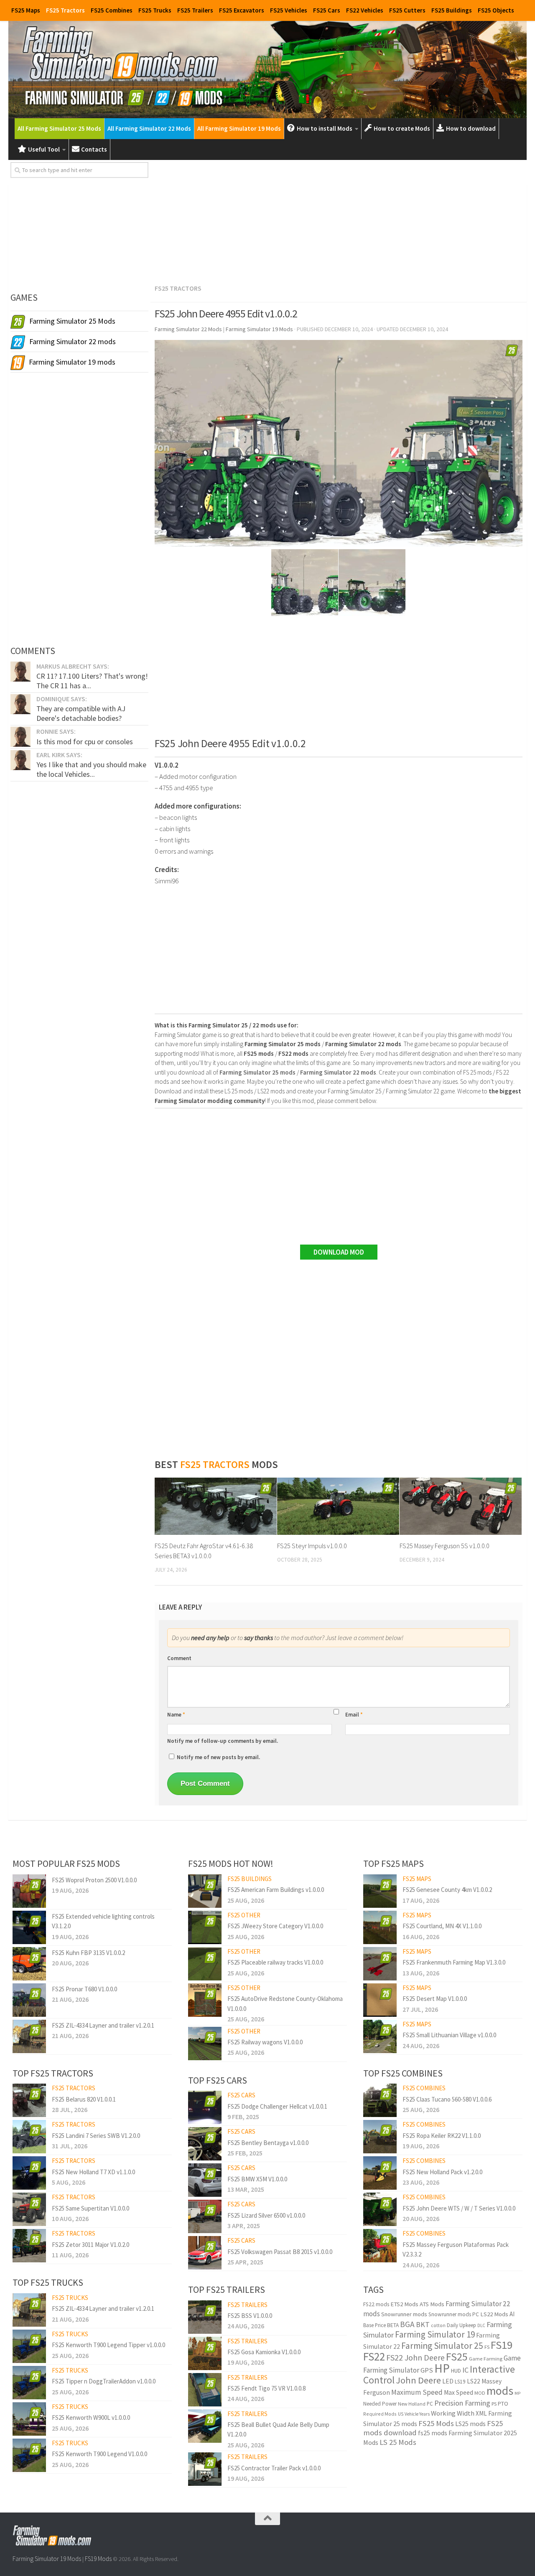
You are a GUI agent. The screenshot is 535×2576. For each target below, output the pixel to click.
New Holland (412, 2404)
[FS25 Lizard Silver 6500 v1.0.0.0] (205, 2216)
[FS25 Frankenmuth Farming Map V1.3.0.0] (380, 1964)
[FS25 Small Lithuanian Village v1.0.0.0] (380, 2036)
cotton (438, 2325)
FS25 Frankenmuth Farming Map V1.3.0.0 (454, 1962)
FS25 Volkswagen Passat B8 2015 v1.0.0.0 (280, 2252)
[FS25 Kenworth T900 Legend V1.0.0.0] (29, 2455)
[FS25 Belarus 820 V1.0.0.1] (29, 2100)
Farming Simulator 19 (435, 2334)
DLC (481, 2325)
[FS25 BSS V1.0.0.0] (205, 2317)
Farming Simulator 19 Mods (47, 2559)
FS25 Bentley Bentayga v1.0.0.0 (268, 2143)
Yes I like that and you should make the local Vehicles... (91, 769)
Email (354, 1715)
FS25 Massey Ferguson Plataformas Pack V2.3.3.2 (456, 2249)
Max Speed (459, 2392)
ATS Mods (432, 2304)
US (401, 2414)
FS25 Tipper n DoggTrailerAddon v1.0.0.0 (104, 2381)
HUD (456, 2371)
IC (465, 2370)
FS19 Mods (98, 2559)
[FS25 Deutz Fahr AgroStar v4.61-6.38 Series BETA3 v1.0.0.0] (216, 1506)
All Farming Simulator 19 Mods (239, 128)
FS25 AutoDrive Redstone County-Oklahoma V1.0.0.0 (285, 2003)
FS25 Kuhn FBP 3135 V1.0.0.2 (88, 1953)
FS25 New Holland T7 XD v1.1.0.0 (93, 2172)
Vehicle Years (417, 2414)
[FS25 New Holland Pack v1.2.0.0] (380, 2173)
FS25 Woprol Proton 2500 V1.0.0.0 (94, 1880)
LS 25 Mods (398, 2442)
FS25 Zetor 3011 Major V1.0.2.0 (90, 2245)
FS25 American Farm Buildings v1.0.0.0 (276, 1890)
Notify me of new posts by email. (218, 1757)
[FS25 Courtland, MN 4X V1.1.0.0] (380, 1927)
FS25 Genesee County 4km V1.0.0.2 (447, 1890)
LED (448, 2381)
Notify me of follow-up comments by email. (223, 1741)
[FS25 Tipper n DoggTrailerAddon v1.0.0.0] (29, 2383)
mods (500, 2391)
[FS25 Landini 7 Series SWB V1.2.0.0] (29, 2137)
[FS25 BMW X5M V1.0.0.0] (205, 2180)
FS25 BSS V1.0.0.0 (250, 2316)
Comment (179, 1658)
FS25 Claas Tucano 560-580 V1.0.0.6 (447, 2099)
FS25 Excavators (242, 10)
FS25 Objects (496, 10)
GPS (427, 2370)
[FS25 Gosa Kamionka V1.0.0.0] (205, 2353)
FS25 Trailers (195, 10)
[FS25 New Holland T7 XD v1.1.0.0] (29, 2173)
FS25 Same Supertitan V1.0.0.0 (90, 2208)
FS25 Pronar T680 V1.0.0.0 (84, 1989)
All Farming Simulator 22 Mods (149, 128)
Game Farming (486, 2359)
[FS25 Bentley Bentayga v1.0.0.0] (205, 2144)
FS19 (502, 2345)
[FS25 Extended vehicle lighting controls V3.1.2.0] (29, 1927)
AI (512, 2314)
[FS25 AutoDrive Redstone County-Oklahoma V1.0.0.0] (205, 2000)
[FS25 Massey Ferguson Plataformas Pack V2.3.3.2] (380, 2246)
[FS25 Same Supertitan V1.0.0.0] (29, 2209)
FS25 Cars (327, 10)
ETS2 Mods (404, 2304)
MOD (480, 2393)
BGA (407, 2324)
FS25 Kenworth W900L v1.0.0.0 (91, 2418)
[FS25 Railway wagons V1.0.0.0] (205, 2044)
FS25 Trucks (155, 10)
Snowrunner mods (404, 2314)
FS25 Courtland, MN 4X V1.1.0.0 (442, 1926)
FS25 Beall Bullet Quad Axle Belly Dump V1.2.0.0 (278, 2429)
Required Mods (380, 2414)
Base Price (374, 2325)
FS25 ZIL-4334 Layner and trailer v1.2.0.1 (103, 2025)
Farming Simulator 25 (442, 2346)
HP (442, 2368)
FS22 (374, 2356)
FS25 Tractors (65, 10)
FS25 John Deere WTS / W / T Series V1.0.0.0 (459, 2208)
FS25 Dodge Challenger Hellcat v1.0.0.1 (277, 2106)
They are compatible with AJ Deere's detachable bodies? (81, 713)
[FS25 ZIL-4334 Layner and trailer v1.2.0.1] (29, 2036)
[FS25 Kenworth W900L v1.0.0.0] (29, 2419)
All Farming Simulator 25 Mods (59, 128)
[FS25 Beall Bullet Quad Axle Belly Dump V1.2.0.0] (205, 2426)
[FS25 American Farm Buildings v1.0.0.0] (205, 1891)
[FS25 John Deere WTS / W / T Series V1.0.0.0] (380, 2209)
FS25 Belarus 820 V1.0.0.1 (84, 2099)
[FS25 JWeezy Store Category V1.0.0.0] (205, 1927)
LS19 (460, 2382)
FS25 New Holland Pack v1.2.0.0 (442, 2172)
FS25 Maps (26, 10)
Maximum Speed (417, 2392)
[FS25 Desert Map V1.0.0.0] (380, 2000)
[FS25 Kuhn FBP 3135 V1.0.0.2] (29, 1964)
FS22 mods (376, 2304)
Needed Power (380, 2404)
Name (176, 1715)
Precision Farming (462, 2403)
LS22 (474, 2381)
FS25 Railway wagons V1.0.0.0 (265, 2042)
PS (494, 2404)
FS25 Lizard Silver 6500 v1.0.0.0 (266, 2215)
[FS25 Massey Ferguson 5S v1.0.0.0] (461, 1506)
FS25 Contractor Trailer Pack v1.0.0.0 (274, 2468)
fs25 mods (433, 2433)
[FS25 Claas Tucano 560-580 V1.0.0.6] (380, 2100)
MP (517, 2393)
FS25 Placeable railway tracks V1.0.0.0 (275, 1962)
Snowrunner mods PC (454, 2314)
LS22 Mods (494, 2314)
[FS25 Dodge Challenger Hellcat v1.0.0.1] (205, 2107)
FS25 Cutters (407, 10)
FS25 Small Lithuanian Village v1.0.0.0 (449, 2035)
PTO (503, 2404)
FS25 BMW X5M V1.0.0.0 (257, 2179)
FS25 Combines (112, 10)
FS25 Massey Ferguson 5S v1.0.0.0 (445, 1546)
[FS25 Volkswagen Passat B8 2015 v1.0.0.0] (205, 2253)
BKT (423, 2324)
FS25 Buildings (452, 10)
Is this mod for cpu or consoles (85, 742)
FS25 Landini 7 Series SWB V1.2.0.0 (96, 2136)
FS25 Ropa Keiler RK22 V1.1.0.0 (442, 2136)
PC (430, 2404)
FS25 (457, 2357)
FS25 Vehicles (289, 10)
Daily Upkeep (461, 2325)
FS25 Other (244, 1915)
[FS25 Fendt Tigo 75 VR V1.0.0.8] (205, 2390)
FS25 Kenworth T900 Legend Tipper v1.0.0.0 (108, 2345)
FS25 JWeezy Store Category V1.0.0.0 (275, 1926)
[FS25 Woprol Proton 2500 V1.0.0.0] (29, 1891)
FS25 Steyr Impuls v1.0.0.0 (312, 1546)
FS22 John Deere (415, 2357)
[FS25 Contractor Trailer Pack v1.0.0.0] (205, 2469)
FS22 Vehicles (365, 10)
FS (487, 2347)
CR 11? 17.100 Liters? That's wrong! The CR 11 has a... (92, 681)
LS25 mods (470, 2424)
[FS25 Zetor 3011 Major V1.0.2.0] (29, 2246)
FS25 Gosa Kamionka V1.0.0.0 (264, 2352)
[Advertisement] (339, 221)
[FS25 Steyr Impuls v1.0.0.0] (338, 1506)
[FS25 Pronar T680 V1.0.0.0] (29, 2000)
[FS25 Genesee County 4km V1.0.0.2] (380, 1891)
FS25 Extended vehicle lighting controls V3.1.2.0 (103, 1921)
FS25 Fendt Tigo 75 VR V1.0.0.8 (266, 2388)
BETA (393, 2325)
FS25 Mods (436, 2423)
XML (481, 2413)
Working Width (453, 2413)
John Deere (418, 2380)
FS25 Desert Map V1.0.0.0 (435, 1999)
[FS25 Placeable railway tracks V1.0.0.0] (205, 1964)
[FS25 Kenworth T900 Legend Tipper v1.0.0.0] (29, 2346)
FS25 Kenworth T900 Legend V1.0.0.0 (99, 2454)
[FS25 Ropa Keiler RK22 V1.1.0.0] (380, 2137)
